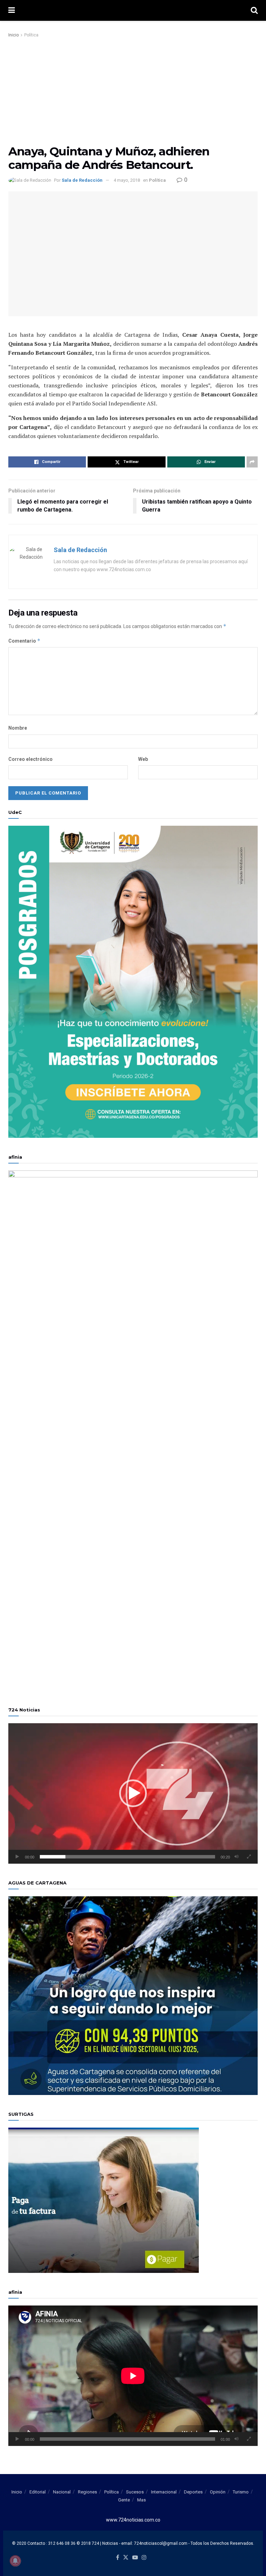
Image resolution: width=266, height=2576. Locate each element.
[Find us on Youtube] (135, 2558)
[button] (133, 1793)
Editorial (38, 2492)
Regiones (87, 2492)
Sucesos (135, 2492)
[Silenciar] (237, 1857)
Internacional (164, 2492)
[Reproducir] (17, 1857)
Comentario (24, 641)
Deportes (193, 2492)
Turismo (241, 2492)
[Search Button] (254, 10)
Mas (141, 2500)
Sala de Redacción (82, 180)
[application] (133, 1793)
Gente (124, 2500)
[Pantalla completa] (249, 1857)
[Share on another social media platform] (252, 462)
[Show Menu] (12, 10)
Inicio (14, 35)
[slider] (127, 1857)
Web (143, 759)
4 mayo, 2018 (127, 180)
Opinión (218, 2492)
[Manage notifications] (15, 2561)
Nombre (18, 728)
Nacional (62, 2492)
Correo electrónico (30, 759)
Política (31, 35)
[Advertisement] (133, 91)
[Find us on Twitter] (126, 2558)
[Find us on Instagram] (144, 2558)
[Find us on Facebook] (118, 2558)
